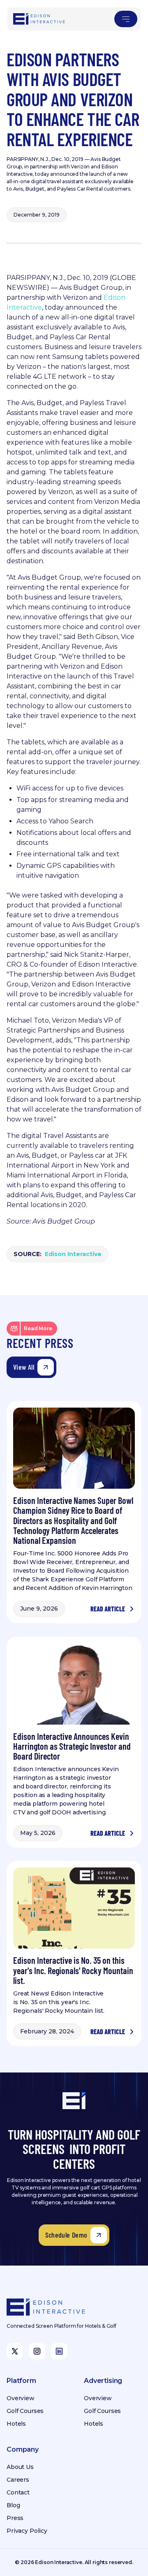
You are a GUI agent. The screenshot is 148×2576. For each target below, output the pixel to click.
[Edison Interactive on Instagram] (37, 2351)
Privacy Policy (27, 2531)
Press (15, 2518)
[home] (39, 19)
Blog (13, 2505)
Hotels (16, 2424)
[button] (126, 19)
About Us (20, 2467)
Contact (18, 2492)
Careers (18, 2480)
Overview (21, 2398)
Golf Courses (25, 2411)
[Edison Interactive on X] (15, 2351)
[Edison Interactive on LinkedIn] (59, 2351)
